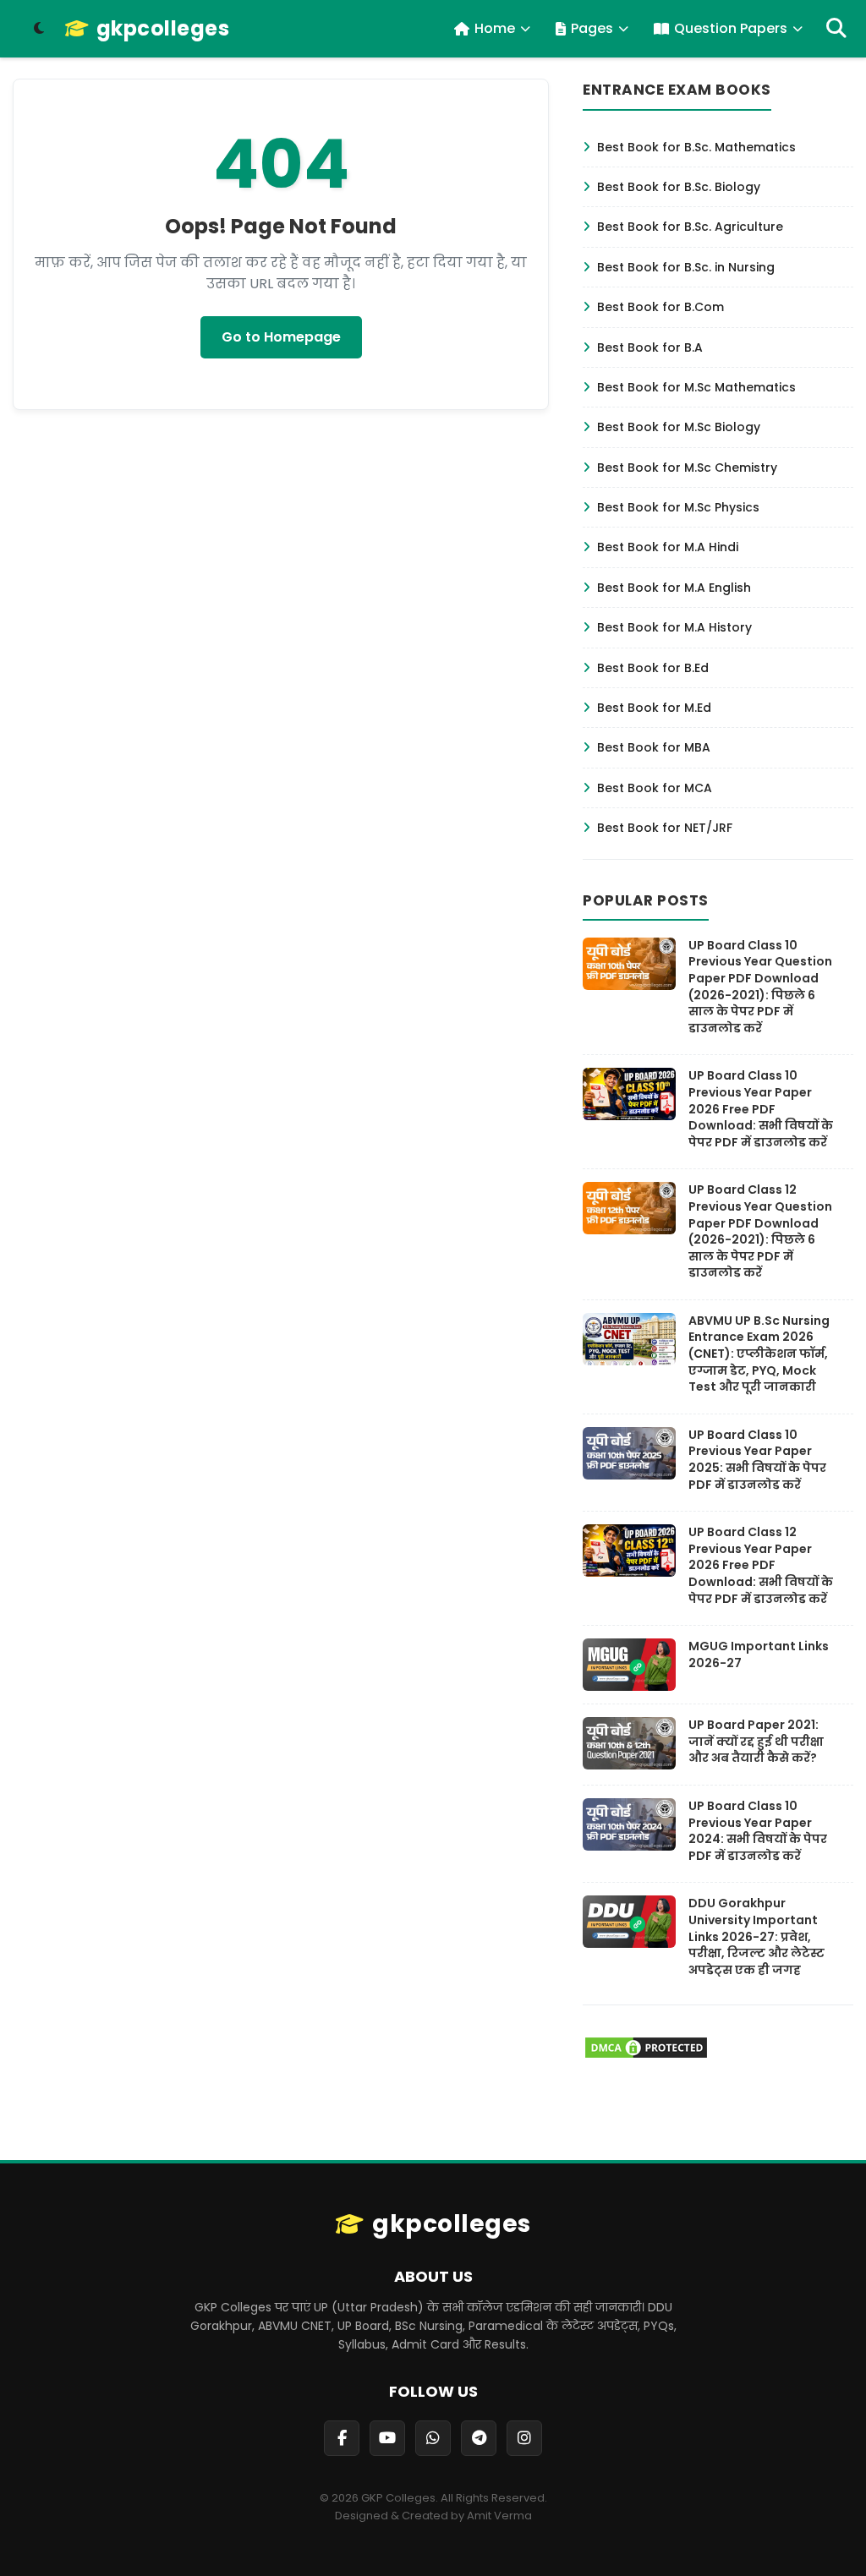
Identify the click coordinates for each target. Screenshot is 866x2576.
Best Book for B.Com (660, 307)
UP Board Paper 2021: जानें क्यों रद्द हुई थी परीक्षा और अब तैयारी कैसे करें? (756, 1741)
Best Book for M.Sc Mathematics (696, 387)
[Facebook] (342, 2438)
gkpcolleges (163, 29)
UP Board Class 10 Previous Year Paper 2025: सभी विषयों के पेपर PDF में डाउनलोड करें (757, 1460)
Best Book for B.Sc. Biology (679, 187)
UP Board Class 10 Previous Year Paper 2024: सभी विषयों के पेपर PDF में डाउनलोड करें (758, 1831)
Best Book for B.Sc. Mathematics (696, 147)
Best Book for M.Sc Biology (679, 427)
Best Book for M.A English (674, 588)
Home (495, 28)
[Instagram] (524, 2438)
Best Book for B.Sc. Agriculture (690, 227)
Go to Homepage (281, 337)
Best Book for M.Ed (654, 708)
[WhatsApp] (433, 2438)
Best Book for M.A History (674, 627)
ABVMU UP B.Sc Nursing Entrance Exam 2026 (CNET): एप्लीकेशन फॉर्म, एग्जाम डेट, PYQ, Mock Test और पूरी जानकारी (759, 1354)
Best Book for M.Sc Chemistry (687, 468)
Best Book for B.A (650, 347)
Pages (592, 28)
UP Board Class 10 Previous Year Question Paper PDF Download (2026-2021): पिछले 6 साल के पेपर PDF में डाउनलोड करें (760, 987)
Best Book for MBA (654, 747)
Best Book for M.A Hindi (668, 547)
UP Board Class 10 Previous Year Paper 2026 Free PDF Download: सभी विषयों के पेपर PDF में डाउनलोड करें (761, 1108)
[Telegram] (479, 2438)
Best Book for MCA (655, 788)
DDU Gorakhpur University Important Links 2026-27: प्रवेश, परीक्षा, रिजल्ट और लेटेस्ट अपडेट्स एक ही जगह (756, 1936)
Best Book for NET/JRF (665, 828)
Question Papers (731, 28)
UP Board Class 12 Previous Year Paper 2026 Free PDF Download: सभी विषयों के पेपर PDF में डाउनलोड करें (761, 1565)
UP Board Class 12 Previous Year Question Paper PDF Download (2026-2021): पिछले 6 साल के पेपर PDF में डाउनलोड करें (760, 1231)
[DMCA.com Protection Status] (646, 2056)
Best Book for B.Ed (653, 668)
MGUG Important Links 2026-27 (759, 1654)
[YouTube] (387, 2438)
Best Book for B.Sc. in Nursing (686, 267)
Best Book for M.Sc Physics (678, 507)
